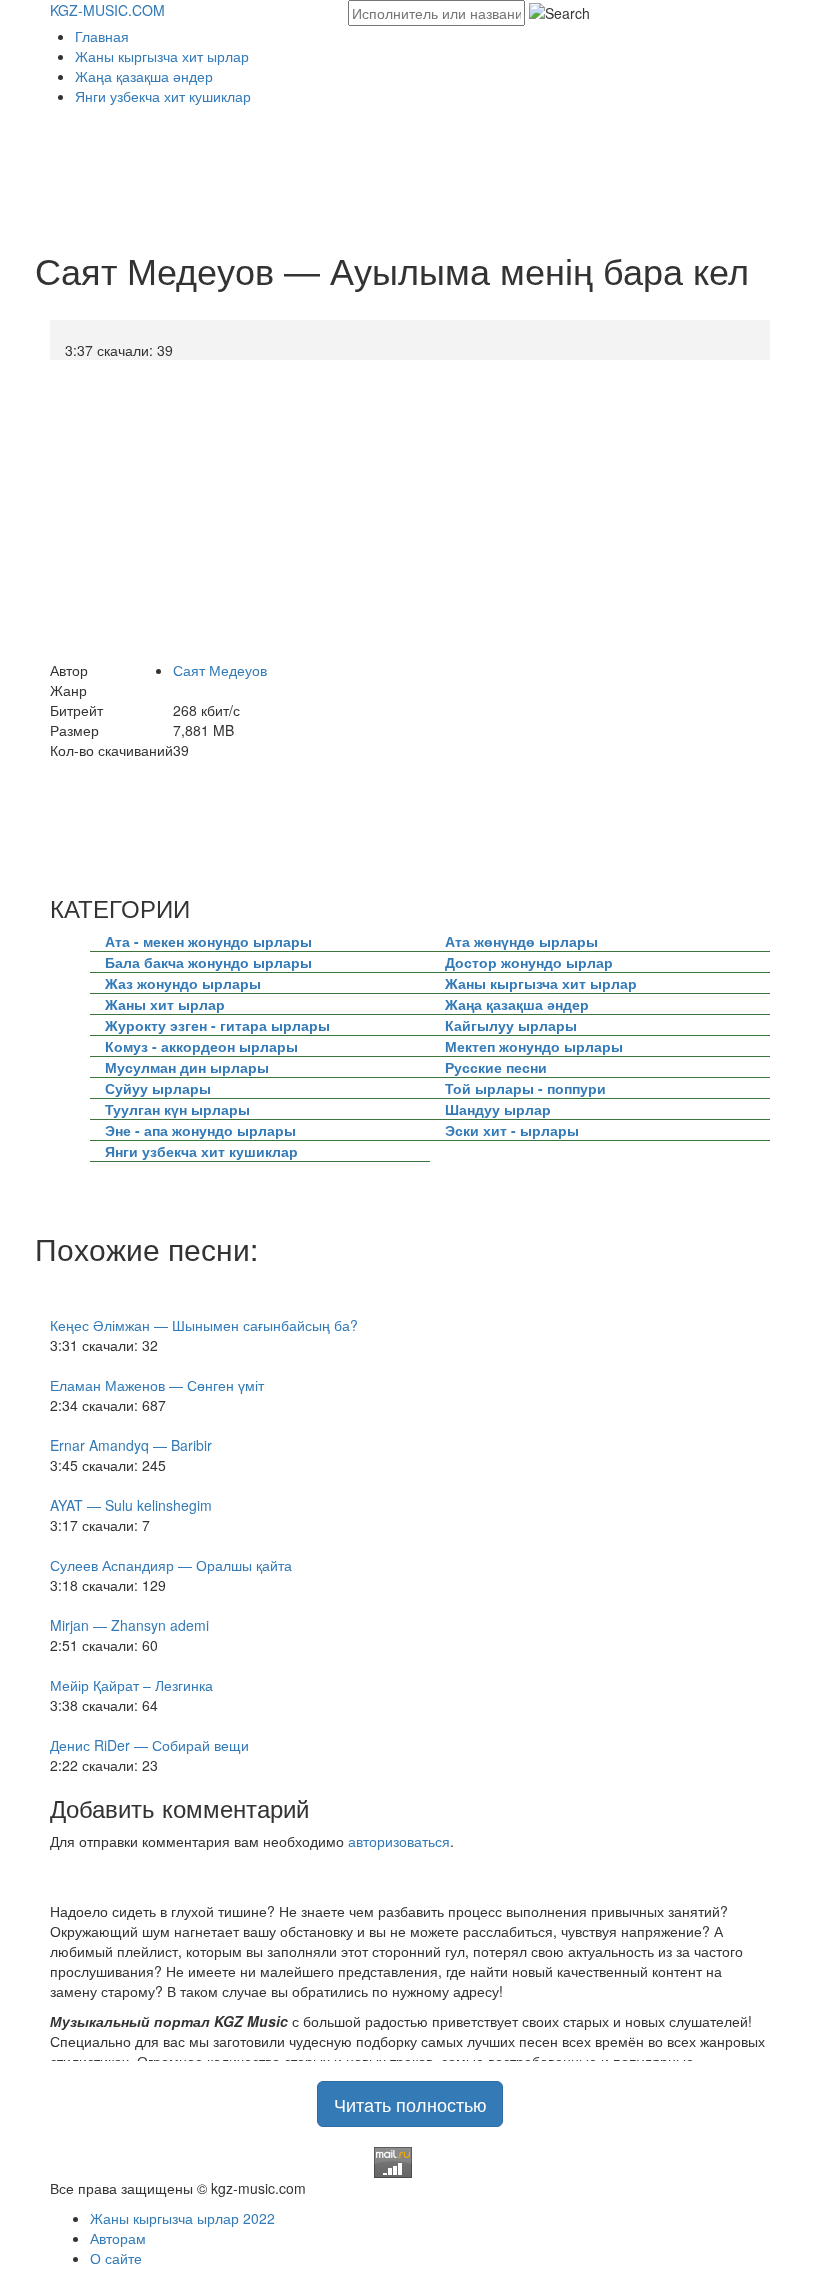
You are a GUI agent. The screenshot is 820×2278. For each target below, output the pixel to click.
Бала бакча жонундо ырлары (208, 962)
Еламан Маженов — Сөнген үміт (157, 1385)
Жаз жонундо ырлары (183, 983)
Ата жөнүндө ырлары (521, 941)
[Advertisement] (414, 181)
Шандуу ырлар (498, 1109)
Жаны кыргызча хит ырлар (162, 56)
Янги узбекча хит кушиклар (163, 96)
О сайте (116, 2258)
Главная (102, 36)
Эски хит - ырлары (512, 1130)
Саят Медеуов (220, 670)
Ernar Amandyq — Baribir (131, 1445)
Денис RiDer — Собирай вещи (149, 1745)
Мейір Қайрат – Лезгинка (131, 1685)
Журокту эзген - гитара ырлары (217, 1025)
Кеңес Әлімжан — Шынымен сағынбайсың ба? (204, 1325)
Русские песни (496, 1067)
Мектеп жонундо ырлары (534, 1046)
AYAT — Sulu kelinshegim (131, 1505)
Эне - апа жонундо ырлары (200, 1130)
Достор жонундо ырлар (529, 962)
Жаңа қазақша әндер (144, 76)
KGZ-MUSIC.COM (107, 10)
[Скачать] (55, 350)
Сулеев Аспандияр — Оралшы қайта (171, 1565)
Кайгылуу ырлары (511, 1025)
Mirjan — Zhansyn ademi (129, 1625)
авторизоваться (399, 1841)
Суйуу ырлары (158, 1088)
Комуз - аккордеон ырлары (201, 1046)
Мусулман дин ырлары (187, 1067)
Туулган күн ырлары (177, 1109)
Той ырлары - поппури (525, 1088)
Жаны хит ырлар (165, 1004)
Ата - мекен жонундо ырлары (208, 941)
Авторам (118, 2238)
